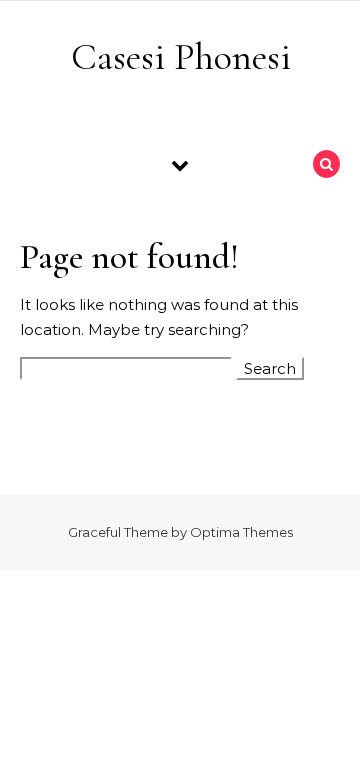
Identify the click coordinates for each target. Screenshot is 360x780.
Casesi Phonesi (181, 57)
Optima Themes (241, 532)
